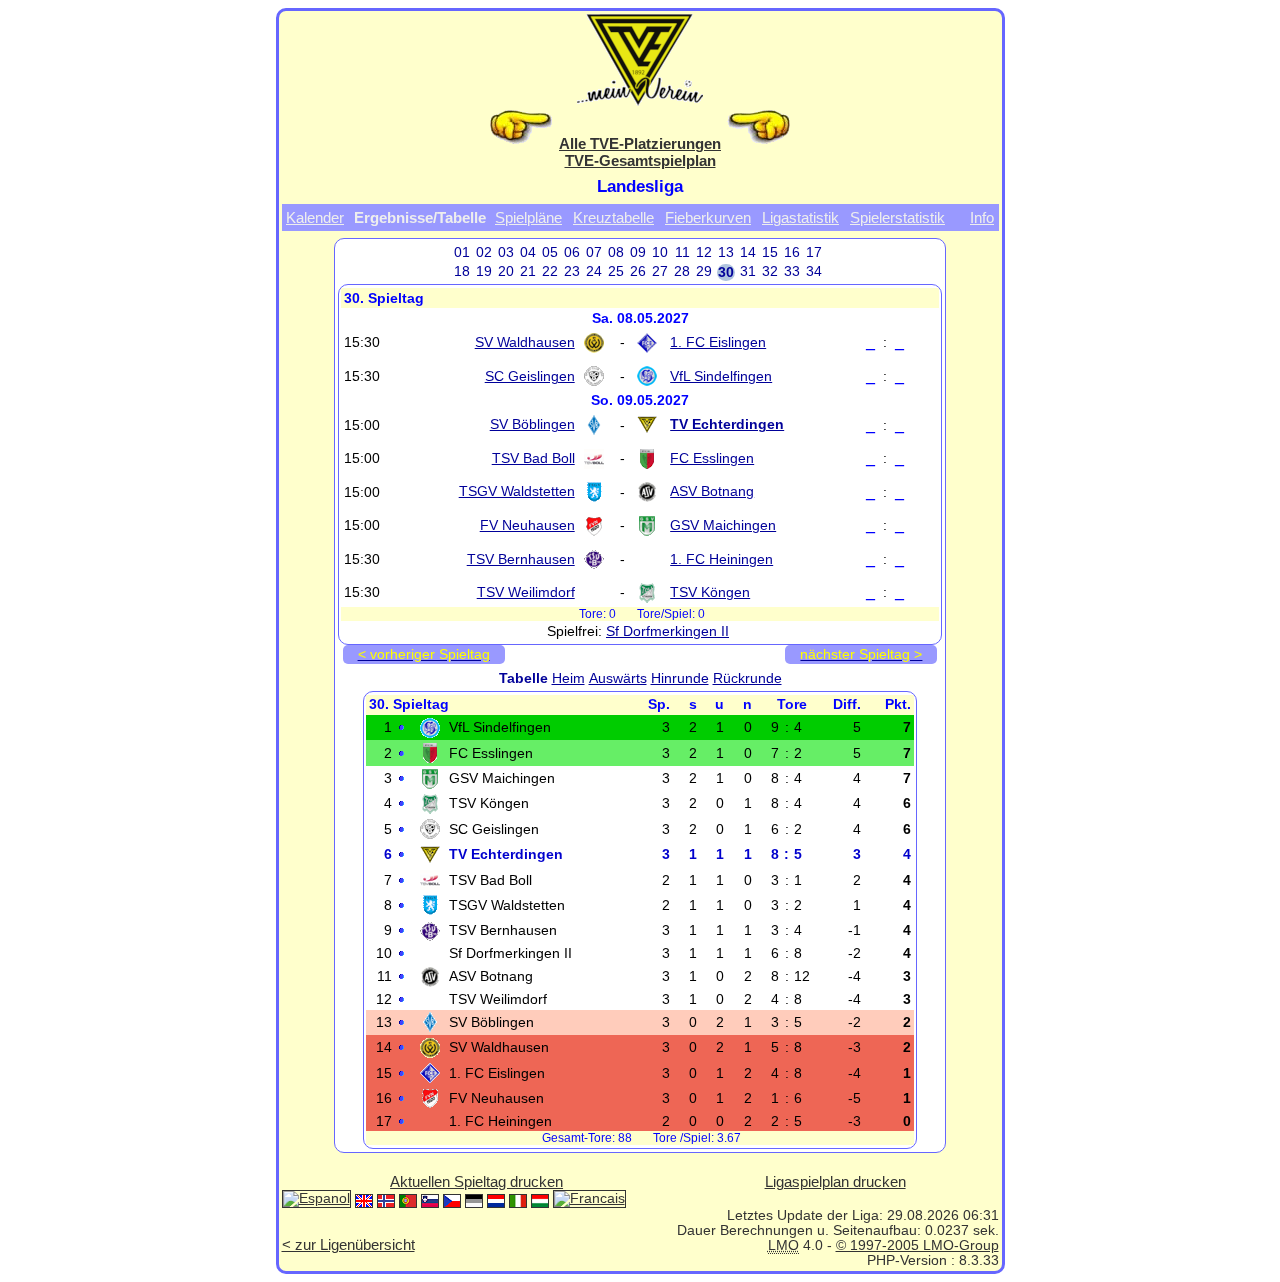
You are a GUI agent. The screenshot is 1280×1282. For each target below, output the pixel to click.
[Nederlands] (496, 1200)
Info (982, 217)
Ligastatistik (800, 217)
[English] (364, 1200)
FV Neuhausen (527, 525)
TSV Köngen (710, 592)
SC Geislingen (530, 376)
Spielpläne (528, 217)
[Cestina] (452, 1200)
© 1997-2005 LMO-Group (917, 1245)
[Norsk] (386, 1200)
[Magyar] (540, 1200)
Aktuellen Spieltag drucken (476, 1181)
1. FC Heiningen (721, 559)
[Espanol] (316, 1200)
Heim (568, 678)
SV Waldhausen (525, 342)
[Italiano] (518, 1200)
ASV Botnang (712, 491)
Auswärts (618, 678)
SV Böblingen (532, 424)
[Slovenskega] (430, 1200)
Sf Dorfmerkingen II (667, 631)
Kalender (315, 217)
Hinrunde (680, 678)
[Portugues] (408, 1200)
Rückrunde (747, 678)
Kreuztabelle (613, 217)
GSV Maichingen (723, 525)
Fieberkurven (708, 217)
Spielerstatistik (897, 217)
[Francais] (589, 1200)
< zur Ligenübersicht (348, 1244)
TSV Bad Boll (533, 458)
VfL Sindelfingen (721, 376)
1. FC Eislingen (718, 342)
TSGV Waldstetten (517, 491)
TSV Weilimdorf (526, 592)
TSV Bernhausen (521, 559)
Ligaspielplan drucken (835, 1181)
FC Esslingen (712, 458)
